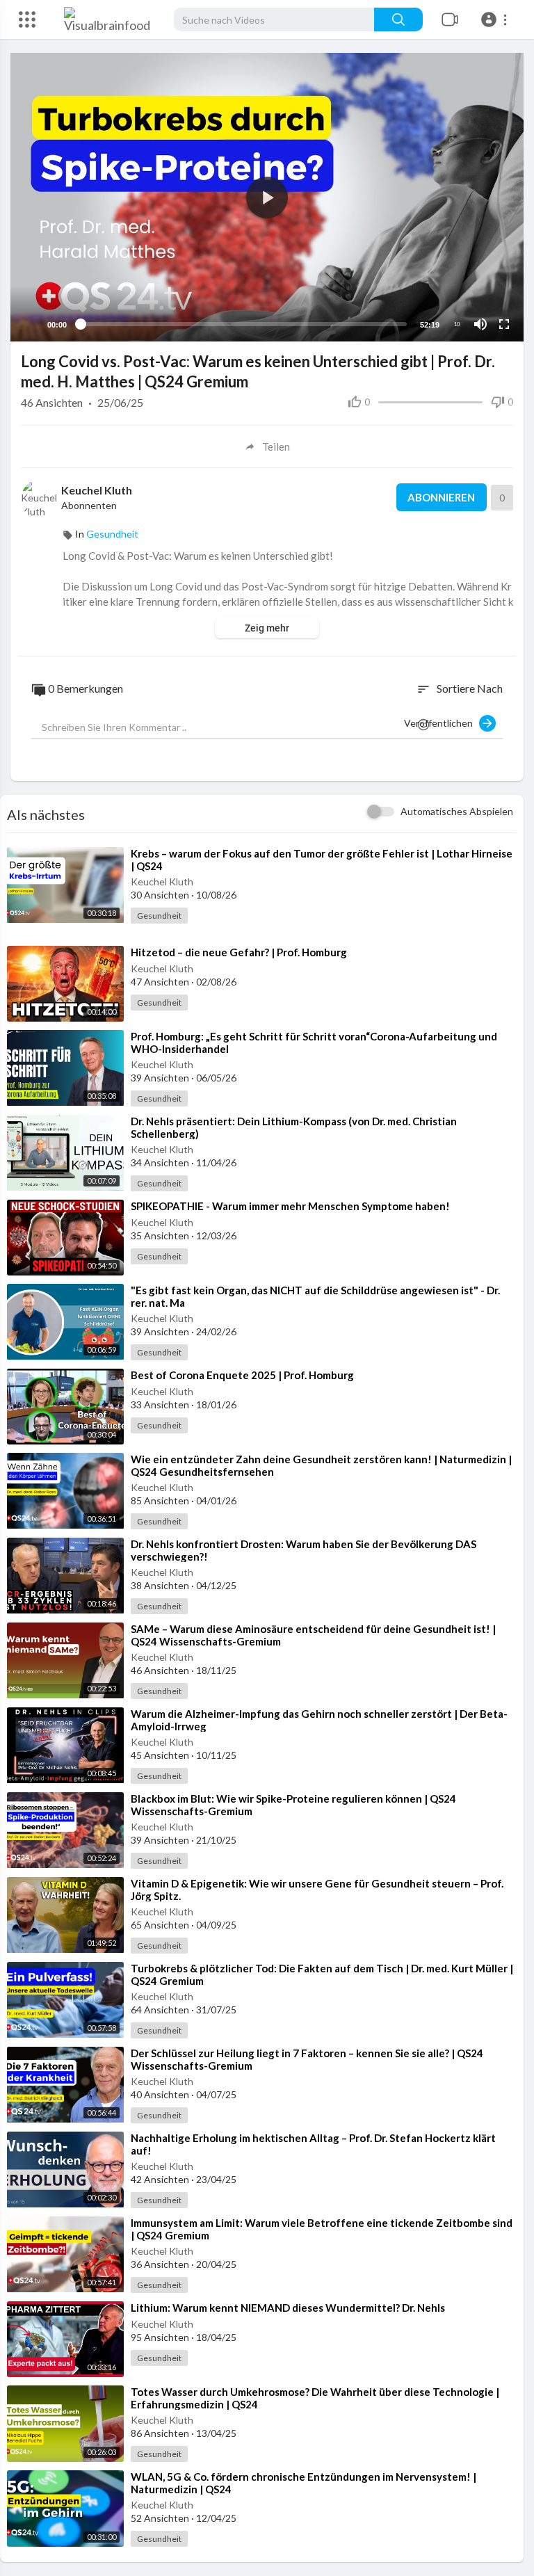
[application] (267, 197)
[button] (496, 19)
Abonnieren (441, 497)
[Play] (29, 324)
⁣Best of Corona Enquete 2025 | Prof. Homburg (242, 1375)
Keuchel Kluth (98, 490)
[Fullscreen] (504, 324)
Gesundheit (112, 534)
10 (457, 324)
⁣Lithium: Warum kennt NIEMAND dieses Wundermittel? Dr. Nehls (288, 2308)
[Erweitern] (27, 19)
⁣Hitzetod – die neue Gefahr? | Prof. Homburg (239, 952)
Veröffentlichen (442, 723)
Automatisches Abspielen (457, 811)
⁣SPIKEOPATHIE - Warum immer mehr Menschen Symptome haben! (290, 1206)
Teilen (276, 446)
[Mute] (480, 324)
